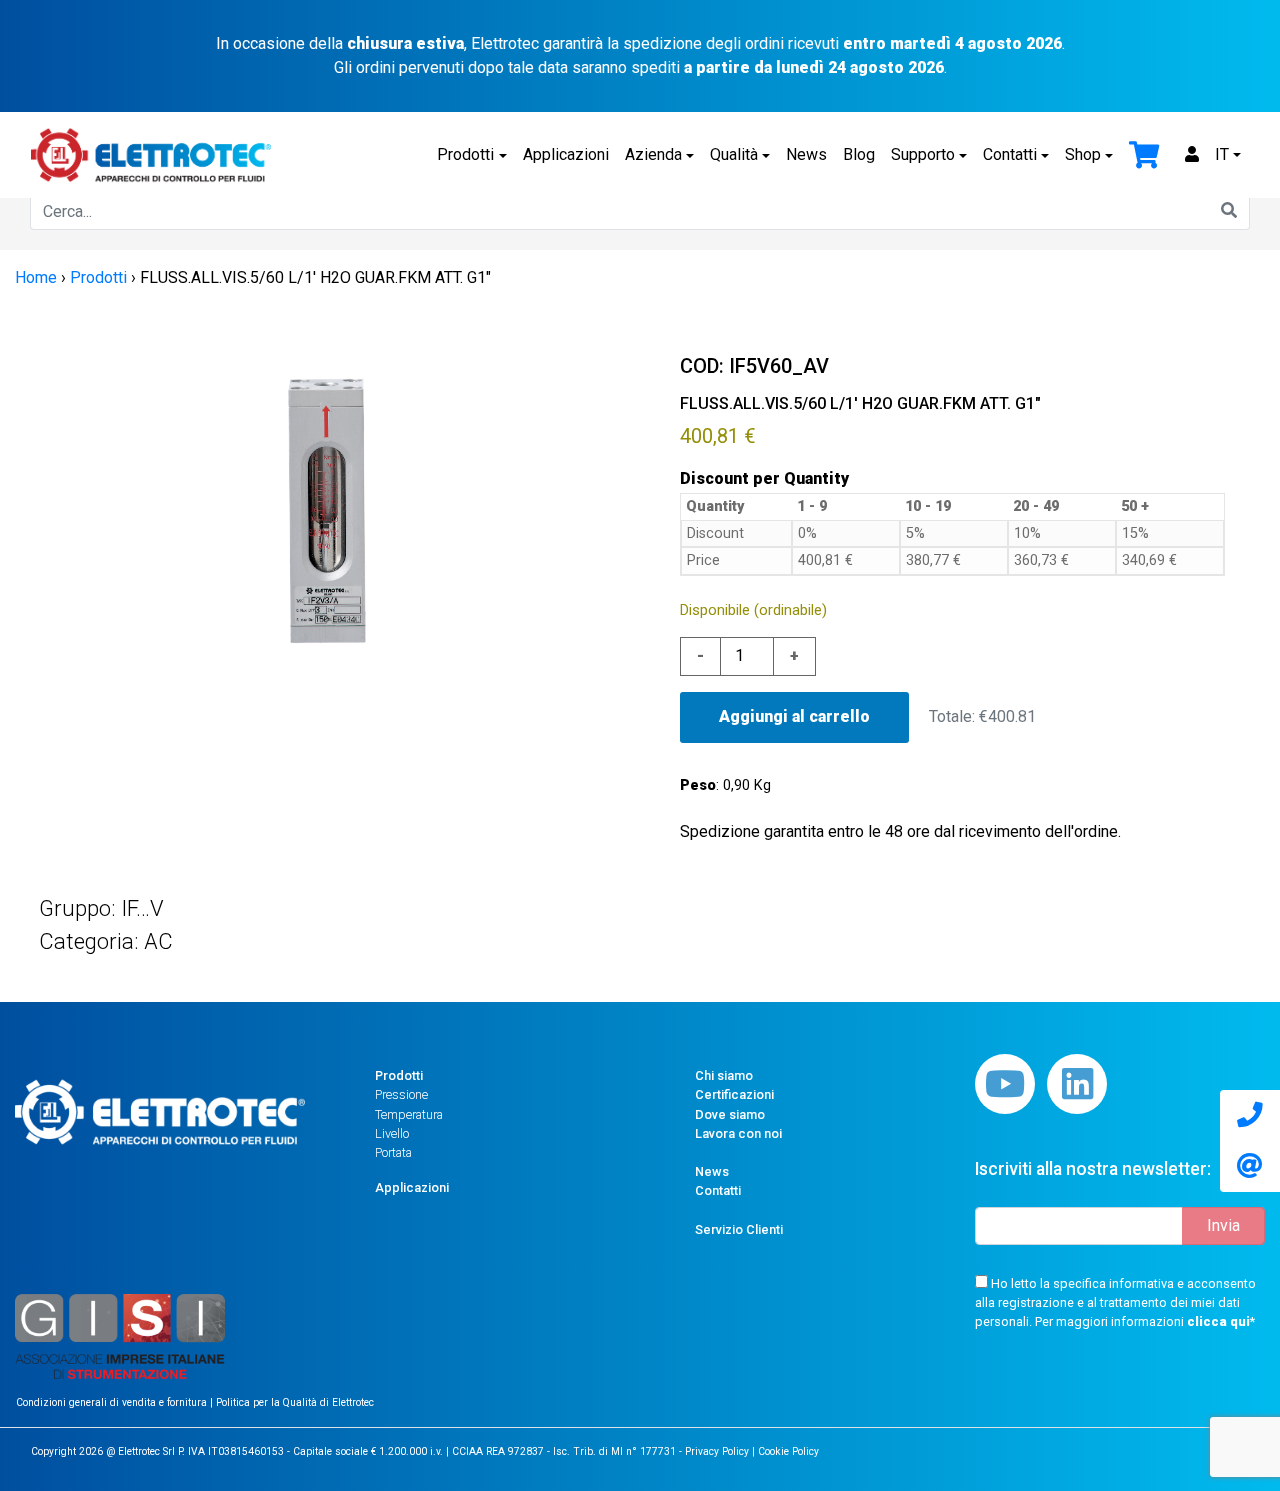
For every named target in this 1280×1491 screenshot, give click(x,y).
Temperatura (409, 1114)
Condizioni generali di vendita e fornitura (113, 1402)
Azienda (653, 154)
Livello (392, 1133)
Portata (393, 1152)
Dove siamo (730, 1114)
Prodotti (465, 154)
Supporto (923, 154)
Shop (1083, 154)
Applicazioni (566, 154)
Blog (859, 154)
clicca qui (1218, 1321)
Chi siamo (724, 1075)
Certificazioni (734, 1094)
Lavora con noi (738, 1133)
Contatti (1010, 154)
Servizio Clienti (739, 1229)
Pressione (401, 1094)
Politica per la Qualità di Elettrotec (295, 1402)
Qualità (734, 154)
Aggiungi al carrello (794, 716)
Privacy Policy (717, 1451)
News (806, 154)
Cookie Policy (788, 1451)
